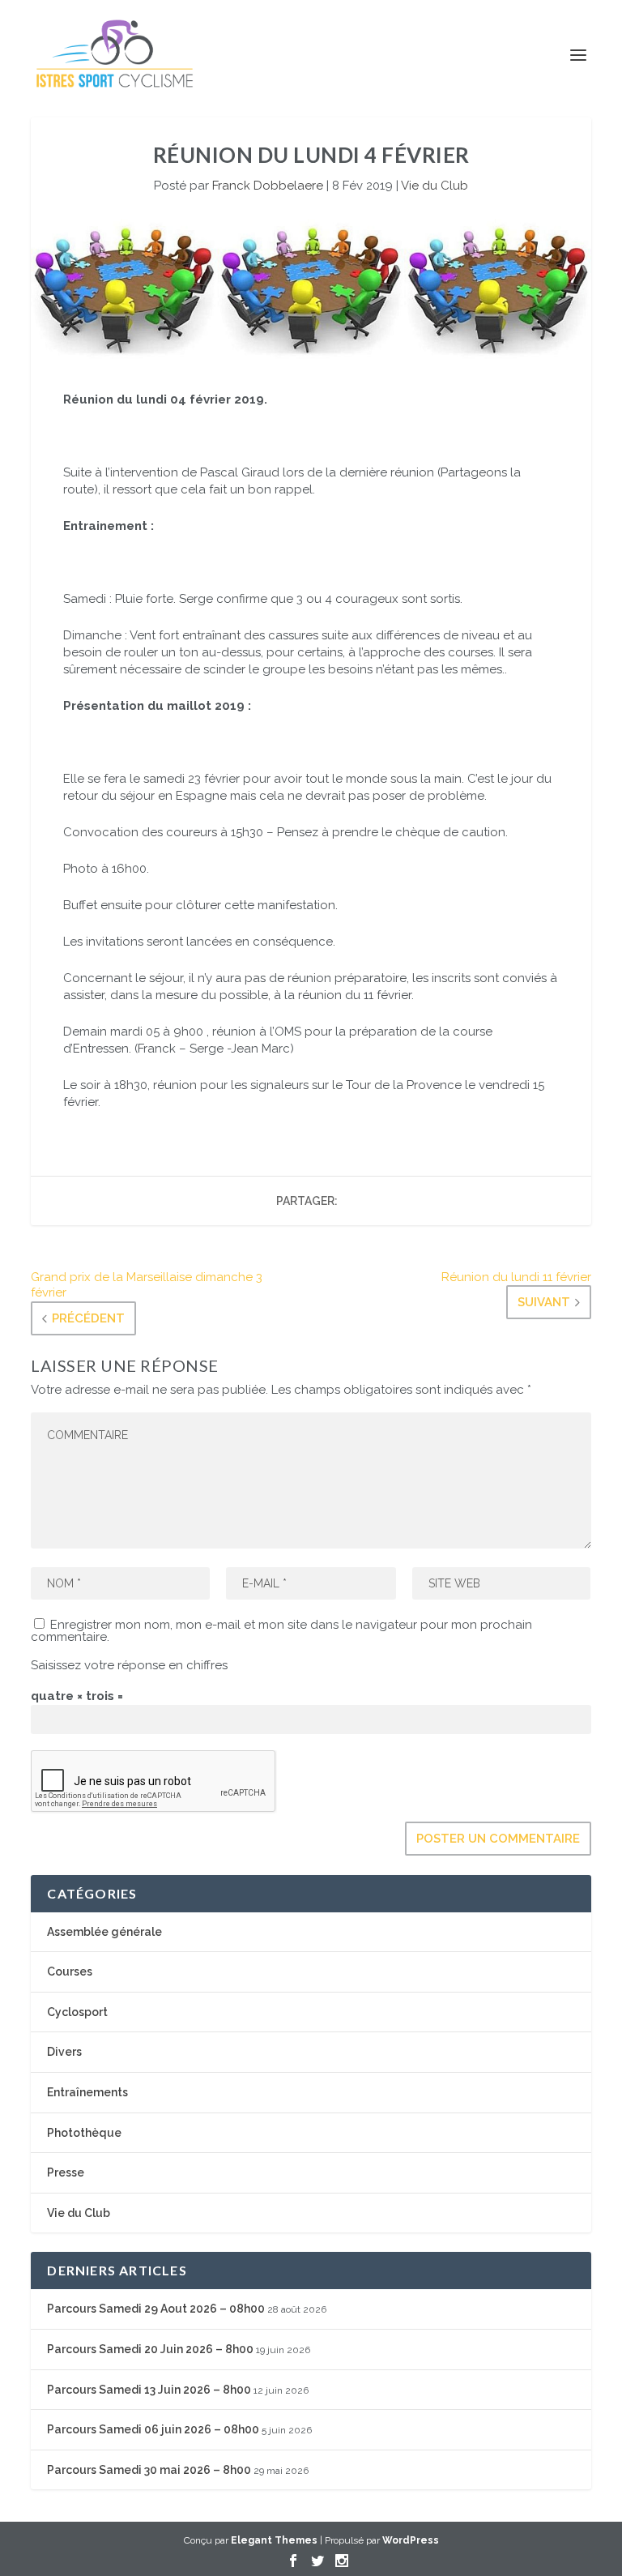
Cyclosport (77, 2012)
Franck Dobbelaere (268, 186)
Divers (64, 2052)
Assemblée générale (104, 1932)
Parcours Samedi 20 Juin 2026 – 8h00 (150, 2349)
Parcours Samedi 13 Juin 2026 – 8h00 (149, 2390)
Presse (66, 2172)
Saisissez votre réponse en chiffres (129, 1665)
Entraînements (87, 2092)
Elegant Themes (274, 2540)
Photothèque (84, 2133)
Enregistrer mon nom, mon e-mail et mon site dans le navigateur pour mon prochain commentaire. (281, 1631)
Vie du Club (435, 186)
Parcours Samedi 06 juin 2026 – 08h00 (153, 2429)
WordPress (411, 2540)
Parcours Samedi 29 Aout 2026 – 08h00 (156, 2309)
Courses (70, 1972)
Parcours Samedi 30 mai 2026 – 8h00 (149, 2470)
